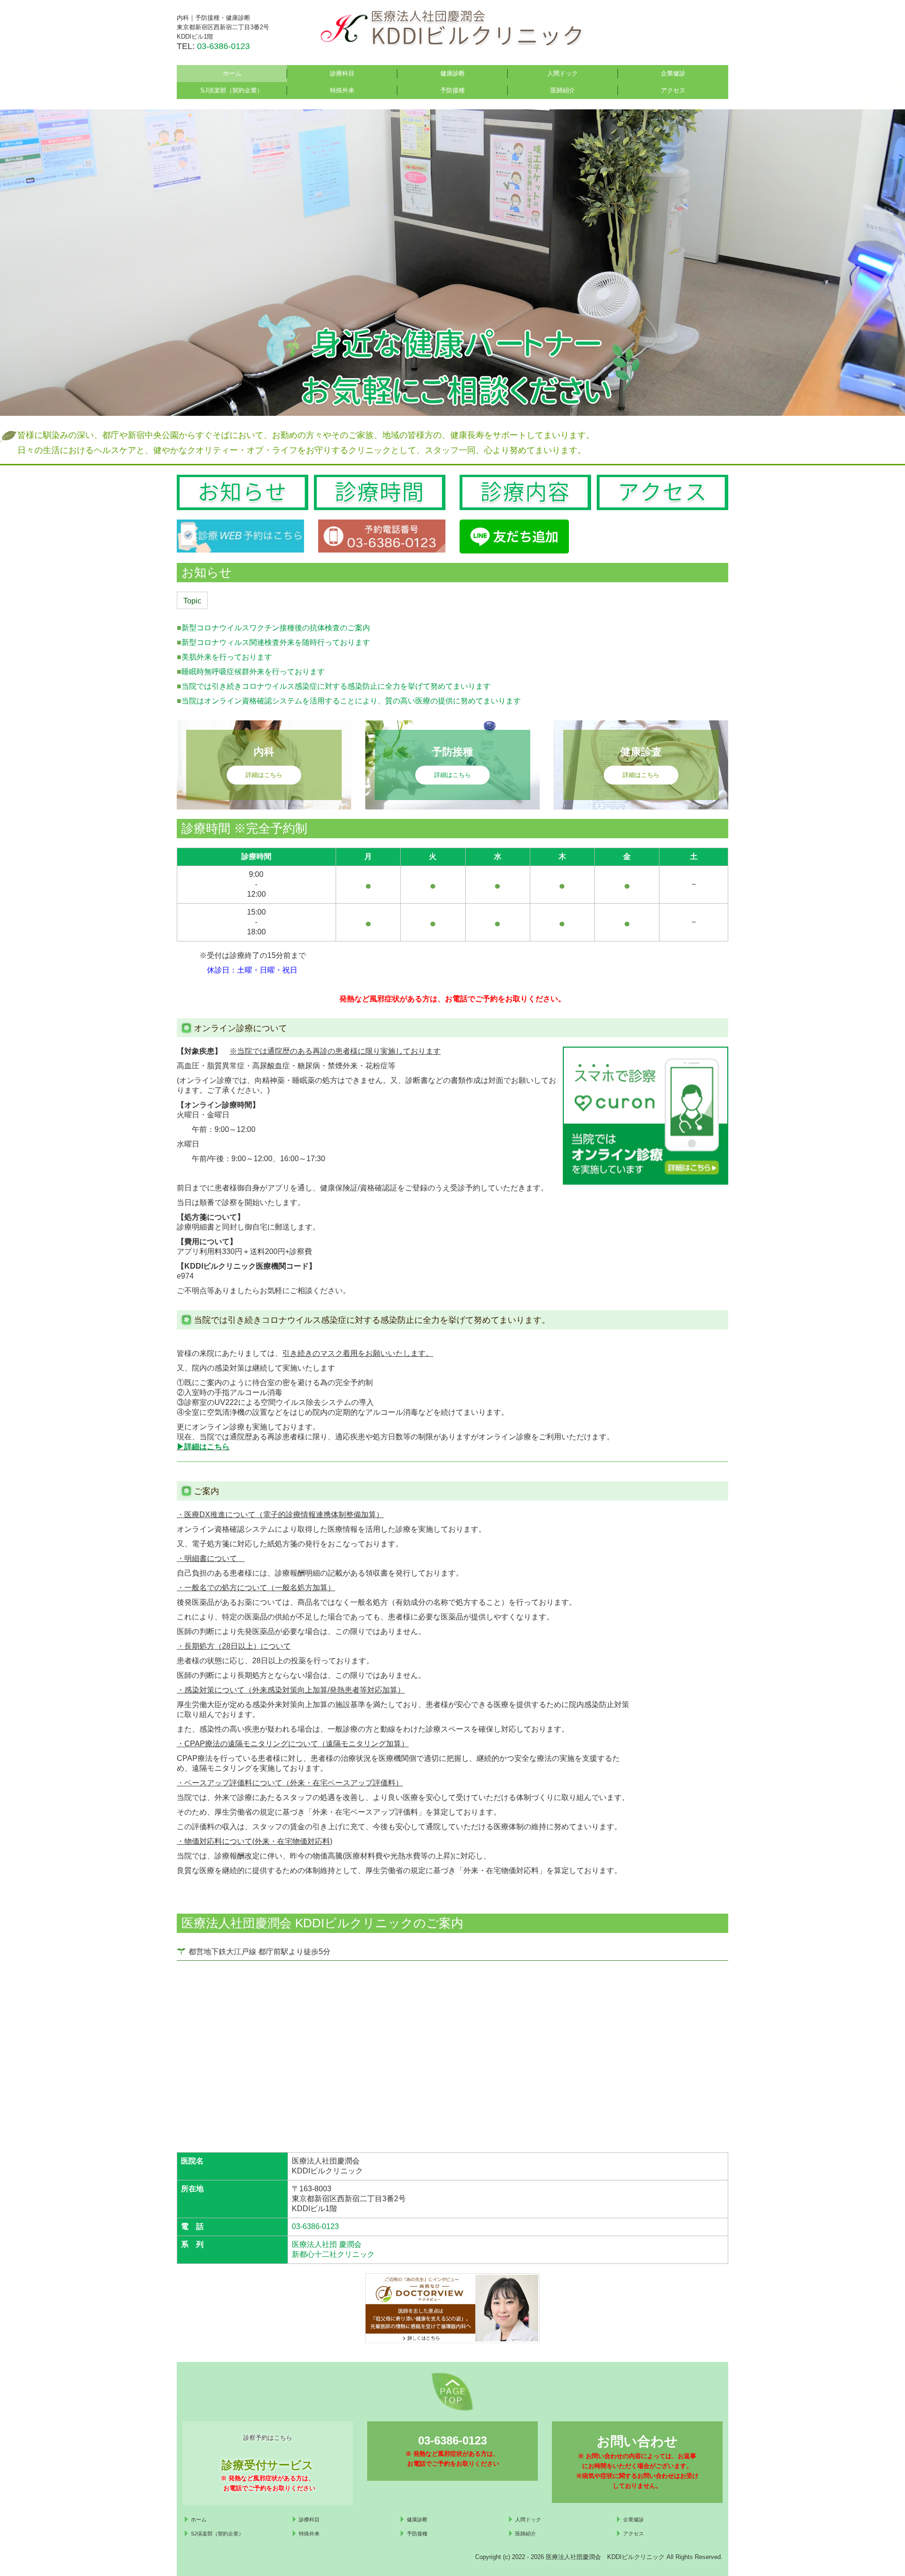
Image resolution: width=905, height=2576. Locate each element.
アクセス (673, 90)
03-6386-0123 (223, 46)
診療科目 (342, 73)
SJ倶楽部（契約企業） (232, 90)
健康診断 (452, 73)
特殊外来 (342, 90)
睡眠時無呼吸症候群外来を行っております (253, 672)
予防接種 (452, 90)
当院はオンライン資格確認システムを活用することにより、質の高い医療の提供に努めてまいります (351, 701)
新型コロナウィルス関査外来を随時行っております (276, 642)
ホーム (232, 73)
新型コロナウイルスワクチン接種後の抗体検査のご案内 (276, 628)
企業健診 (673, 73)
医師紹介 (563, 90)
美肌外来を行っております (227, 657)
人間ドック (563, 73)
